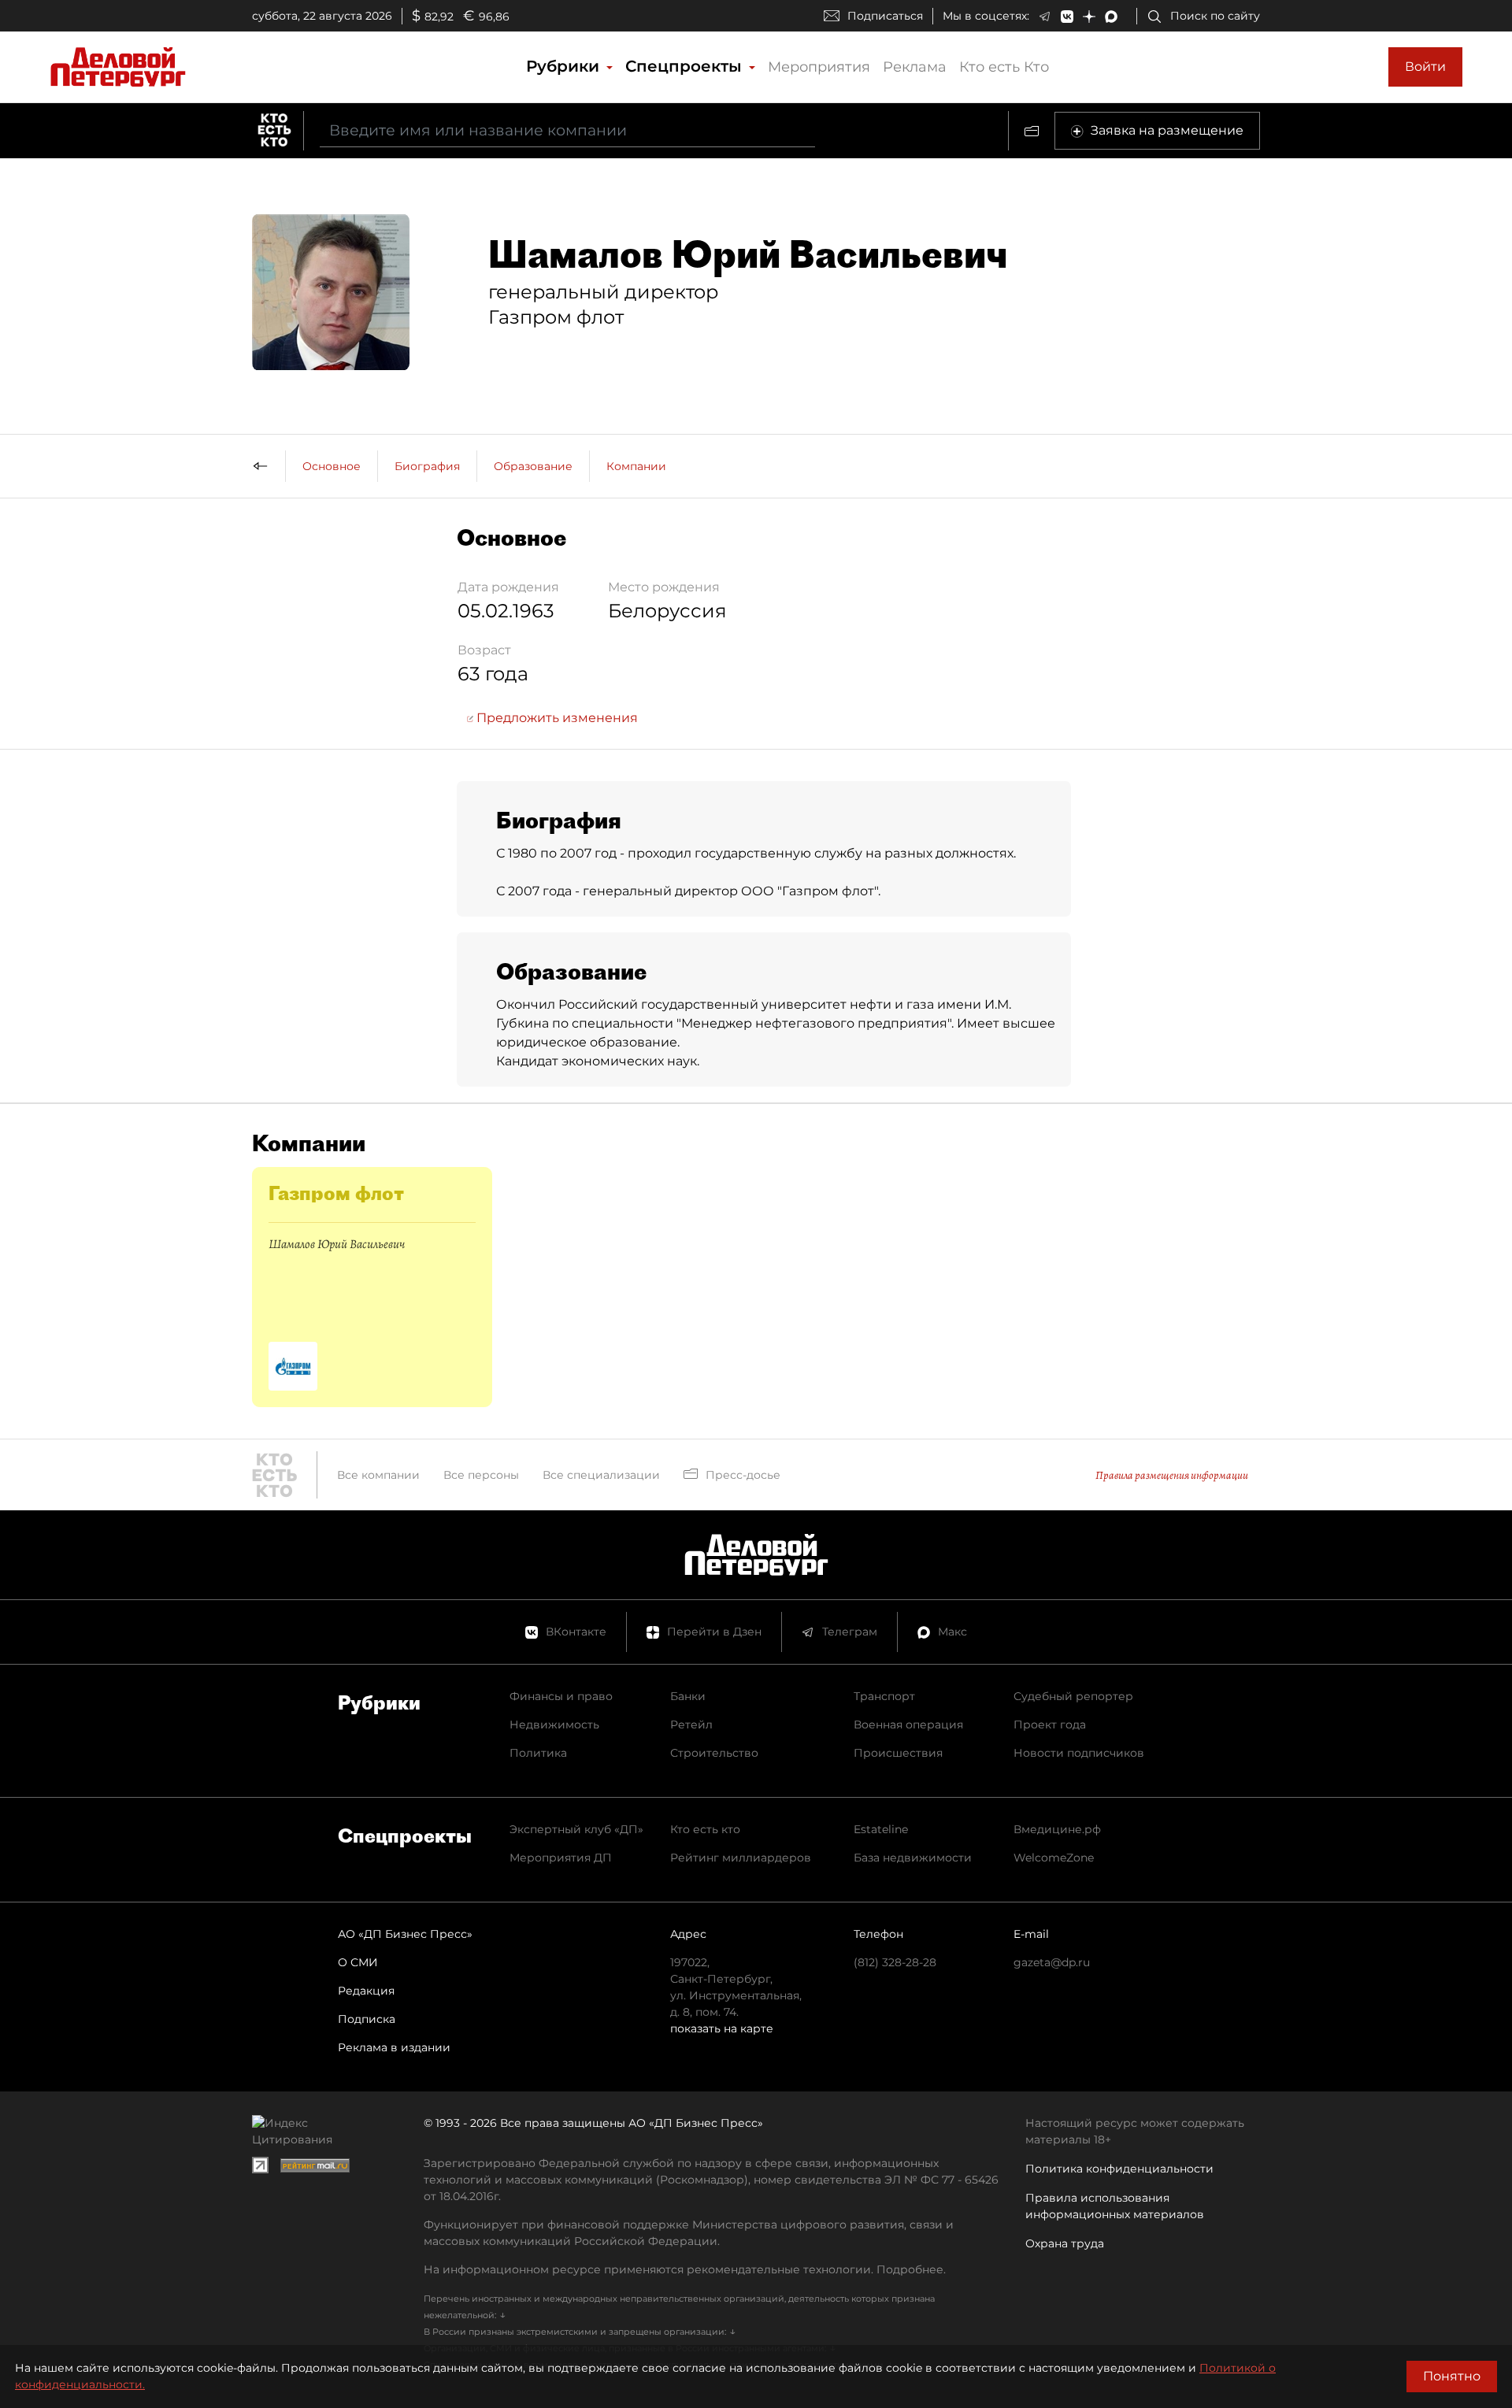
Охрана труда (1065, 2243)
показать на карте (722, 2028)
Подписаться (885, 16)
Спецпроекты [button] (686, 66)
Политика (538, 1753)
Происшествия (898, 1753)
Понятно (1452, 2376)
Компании (636, 466)
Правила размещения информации (1172, 1475)
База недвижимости (913, 1858)
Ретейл (691, 1724)
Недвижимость (554, 1724)
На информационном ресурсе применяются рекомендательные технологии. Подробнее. (685, 2269)
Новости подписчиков (1079, 1753)
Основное (332, 466)
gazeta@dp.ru (1052, 1962)
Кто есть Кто (1004, 67)
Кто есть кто (705, 1829)
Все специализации (601, 1475)
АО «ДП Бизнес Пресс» (405, 1934)
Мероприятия (819, 67)
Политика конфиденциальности (1119, 2169)
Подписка (367, 2019)
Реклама (915, 67)
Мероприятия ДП (561, 1858)
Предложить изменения (556, 718)
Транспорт (884, 1696)
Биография (427, 466)
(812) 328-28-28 (895, 1962)
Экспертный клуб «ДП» (576, 1829)
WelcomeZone (1054, 1858)
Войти (1425, 67)
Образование (533, 466)
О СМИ (358, 1962)
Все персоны (481, 1475)
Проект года (1050, 1724)
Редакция (366, 1991)
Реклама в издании (394, 2047)
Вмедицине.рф (1057, 1829)
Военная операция (908, 1724)
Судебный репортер (1073, 1696)
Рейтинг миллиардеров (741, 1858)
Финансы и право (561, 1696)
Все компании (378, 1475)
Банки (688, 1696)
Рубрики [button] (565, 66)
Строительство (714, 1753)
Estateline (881, 1829)
